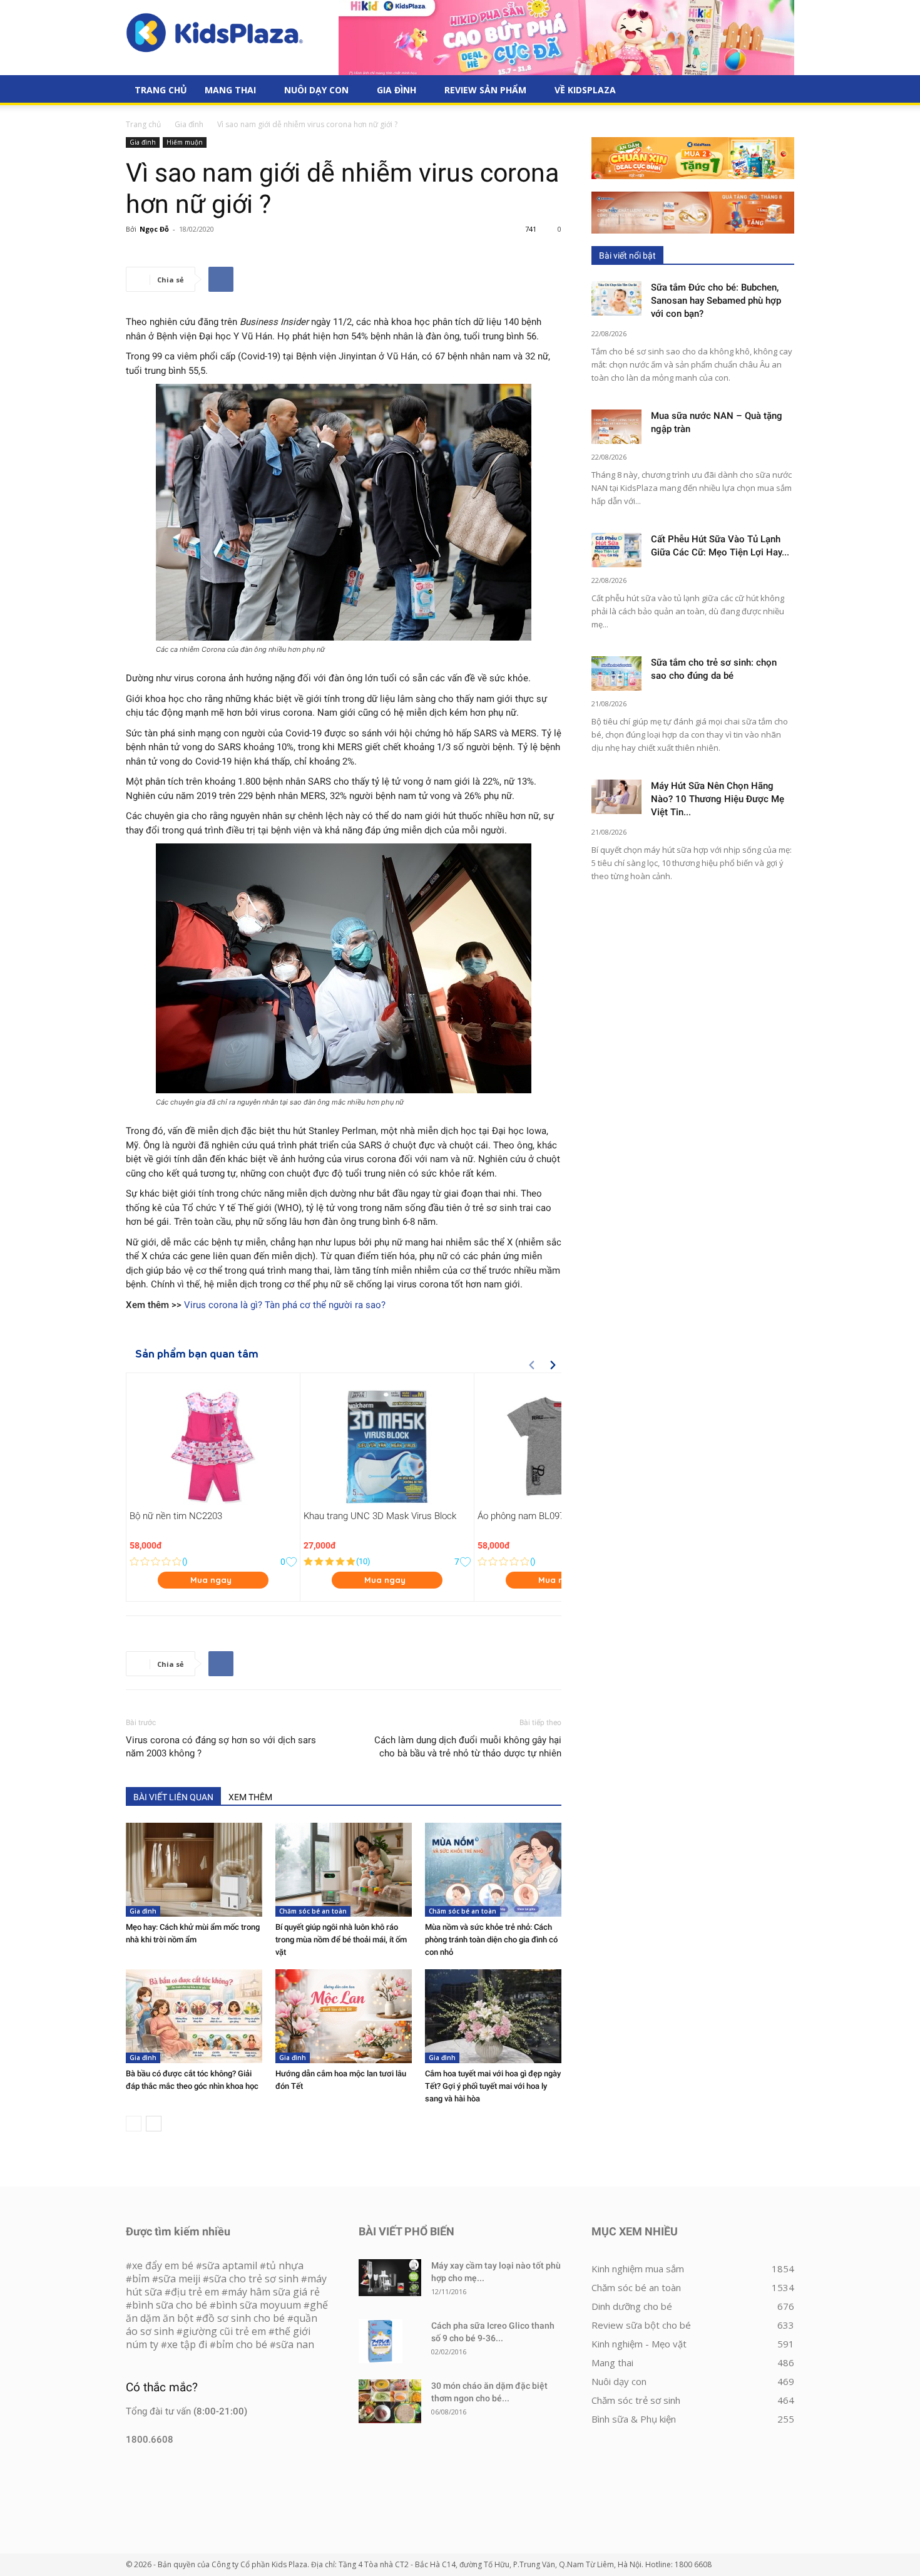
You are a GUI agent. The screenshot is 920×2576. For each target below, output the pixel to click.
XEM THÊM (250, 1797)
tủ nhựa (285, 2265)
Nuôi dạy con (316, 90)
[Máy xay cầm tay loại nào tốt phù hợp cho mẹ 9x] (390, 2278)
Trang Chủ (161, 90)
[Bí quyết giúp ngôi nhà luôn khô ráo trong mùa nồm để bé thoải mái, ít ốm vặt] (344, 1870)
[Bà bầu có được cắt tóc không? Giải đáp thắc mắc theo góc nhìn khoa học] (194, 2016)
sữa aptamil (230, 2265)
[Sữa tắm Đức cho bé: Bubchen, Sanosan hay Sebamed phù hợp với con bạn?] (616, 298)
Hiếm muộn (185, 142)
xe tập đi (187, 2344)
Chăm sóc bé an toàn (313, 1911)
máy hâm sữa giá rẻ (274, 2292)
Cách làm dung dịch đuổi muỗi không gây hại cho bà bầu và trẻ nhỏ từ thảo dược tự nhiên (468, 1747)
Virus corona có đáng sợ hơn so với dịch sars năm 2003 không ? (221, 1747)
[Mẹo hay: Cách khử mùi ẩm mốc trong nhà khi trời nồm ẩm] (194, 1870)
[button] (779, 91)
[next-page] (154, 2124)
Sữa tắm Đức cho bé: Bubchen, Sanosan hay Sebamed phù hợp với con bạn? (716, 301)
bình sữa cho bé (170, 2305)
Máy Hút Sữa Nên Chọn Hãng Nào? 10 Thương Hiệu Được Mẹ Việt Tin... (718, 799)
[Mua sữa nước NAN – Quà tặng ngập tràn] (616, 427)
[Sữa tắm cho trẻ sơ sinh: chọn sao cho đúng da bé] (616, 673)
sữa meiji (179, 2279)
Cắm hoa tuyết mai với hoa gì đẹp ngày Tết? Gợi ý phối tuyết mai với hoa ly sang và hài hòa (493, 2086)
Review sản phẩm (485, 90)
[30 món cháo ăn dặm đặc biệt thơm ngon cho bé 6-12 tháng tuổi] (390, 2401)
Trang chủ (143, 124)
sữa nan (295, 2344)
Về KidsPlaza (585, 90)
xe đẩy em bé (164, 2265)
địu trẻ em (195, 2292)
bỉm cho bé (242, 2344)
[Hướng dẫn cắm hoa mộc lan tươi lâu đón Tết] (344, 2016)
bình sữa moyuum (258, 2305)
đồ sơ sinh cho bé (243, 2318)
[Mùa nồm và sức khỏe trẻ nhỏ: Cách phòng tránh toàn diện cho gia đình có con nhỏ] (493, 1870)
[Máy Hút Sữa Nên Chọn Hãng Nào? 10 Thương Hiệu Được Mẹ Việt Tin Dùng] (616, 797)
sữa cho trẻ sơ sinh (254, 2279)
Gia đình (396, 90)
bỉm (141, 2279)
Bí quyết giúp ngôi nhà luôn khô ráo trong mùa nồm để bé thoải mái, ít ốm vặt (341, 1940)
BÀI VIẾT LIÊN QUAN (173, 1797)
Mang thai (230, 90)
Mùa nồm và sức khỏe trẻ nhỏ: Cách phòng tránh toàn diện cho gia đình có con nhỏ (491, 1940)
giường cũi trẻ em (224, 2331)
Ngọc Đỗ (154, 229)
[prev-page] (134, 2124)
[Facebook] (221, 279)
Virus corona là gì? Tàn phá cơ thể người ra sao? (285, 1305)
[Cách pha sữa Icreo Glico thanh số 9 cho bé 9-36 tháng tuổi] (381, 2341)
